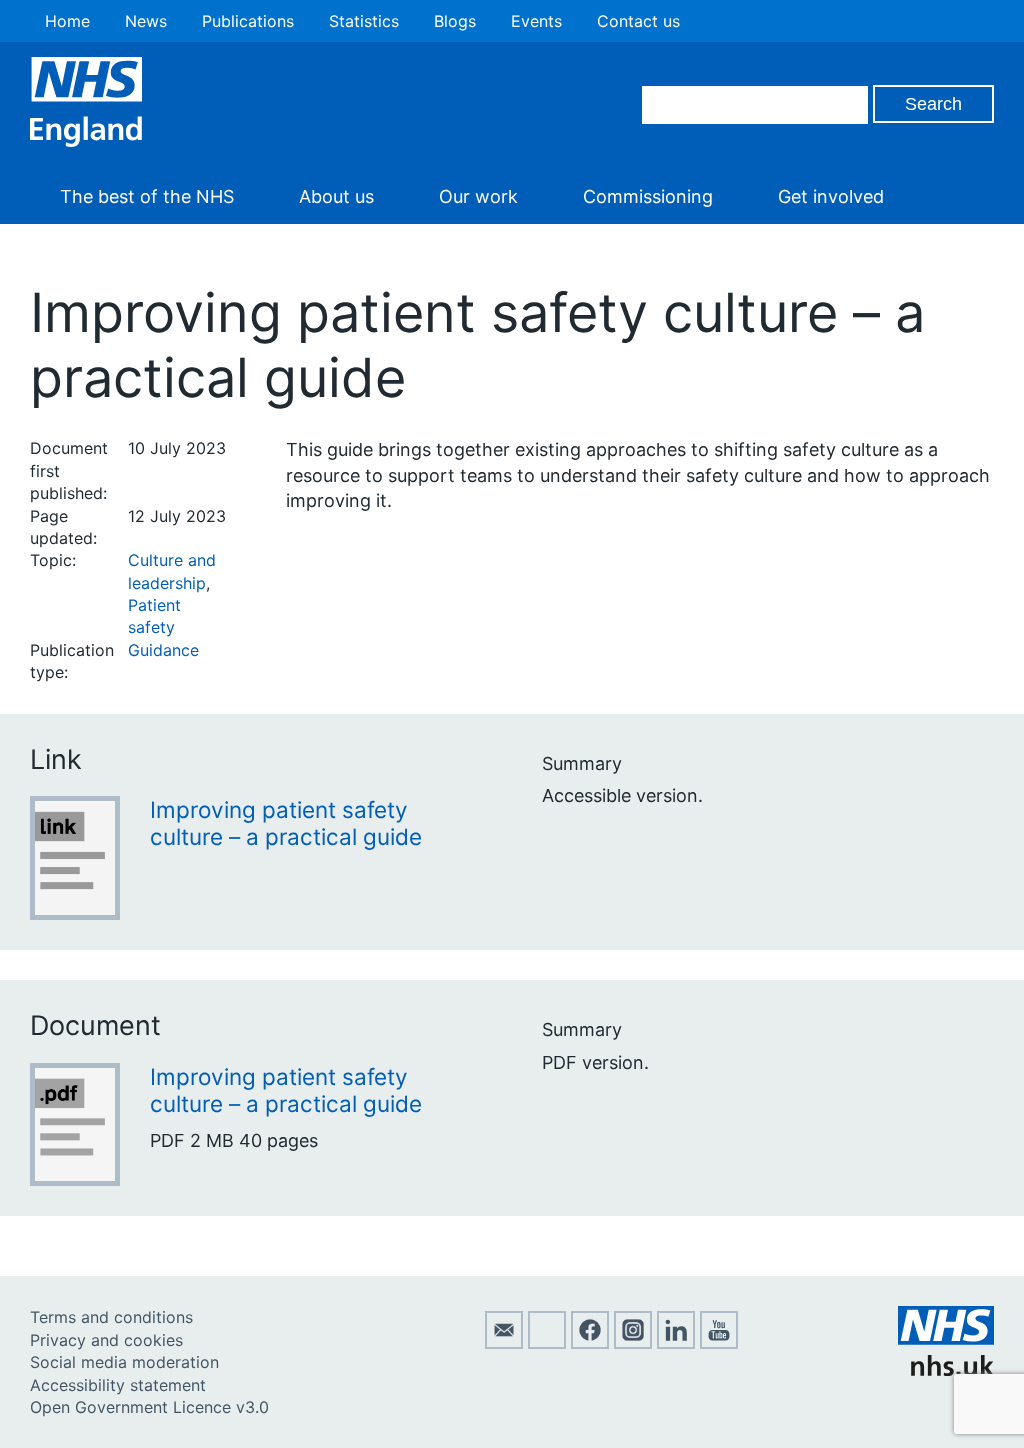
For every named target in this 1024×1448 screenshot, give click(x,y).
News (146, 21)
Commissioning (648, 196)
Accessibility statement (118, 1385)
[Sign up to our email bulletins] (504, 1343)
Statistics (364, 21)
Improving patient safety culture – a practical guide (286, 823)
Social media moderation (124, 1362)
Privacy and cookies (106, 1340)
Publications (248, 21)
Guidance (163, 650)
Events (536, 21)
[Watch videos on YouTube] (719, 1343)
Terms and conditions (111, 1317)
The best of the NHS (147, 196)
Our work (478, 196)
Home (67, 21)
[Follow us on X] (547, 1343)
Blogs (455, 21)
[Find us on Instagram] (633, 1343)
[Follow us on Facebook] (590, 1343)
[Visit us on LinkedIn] (676, 1343)
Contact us (638, 21)
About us (336, 196)
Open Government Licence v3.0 (149, 1407)
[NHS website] (946, 1370)
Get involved (831, 196)
